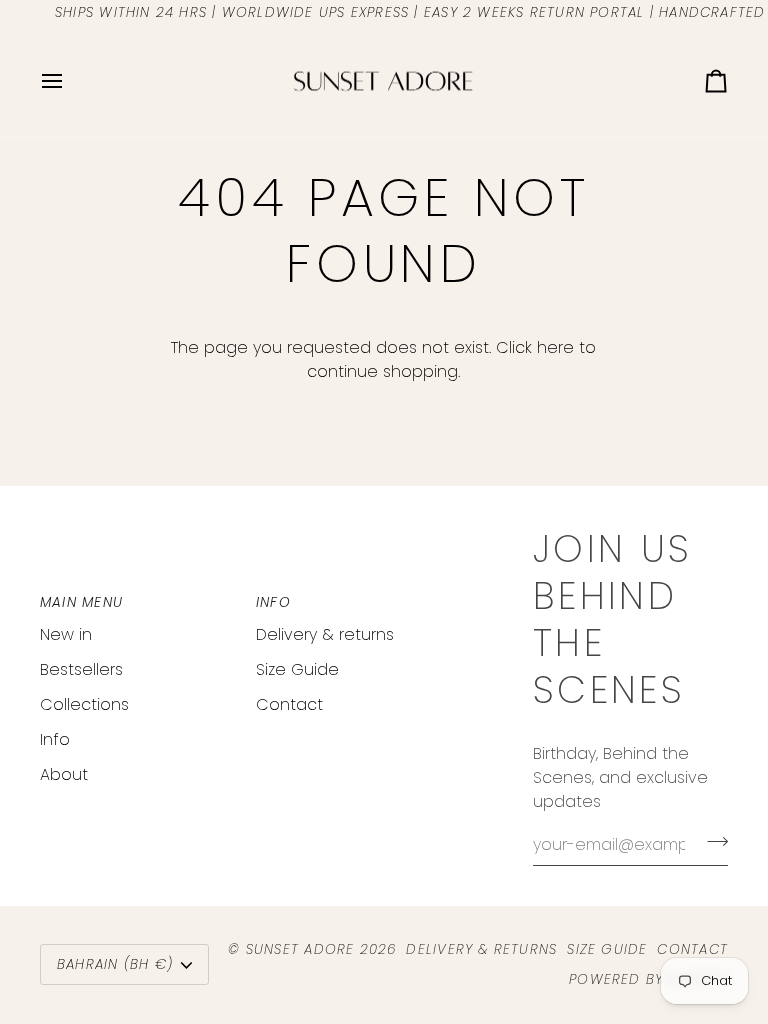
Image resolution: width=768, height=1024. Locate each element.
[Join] (711, 842)
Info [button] (273, 602)
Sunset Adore (300, 949)
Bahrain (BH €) (115, 964)
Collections (84, 704)
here (555, 347)
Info (55, 739)
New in (66, 634)
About (64, 774)
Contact (289, 704)
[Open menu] (70, 82)
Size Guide (297, 669)
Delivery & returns (325, 634)
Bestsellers (81, 669)
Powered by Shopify (648, 979)
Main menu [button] (81, 602)
